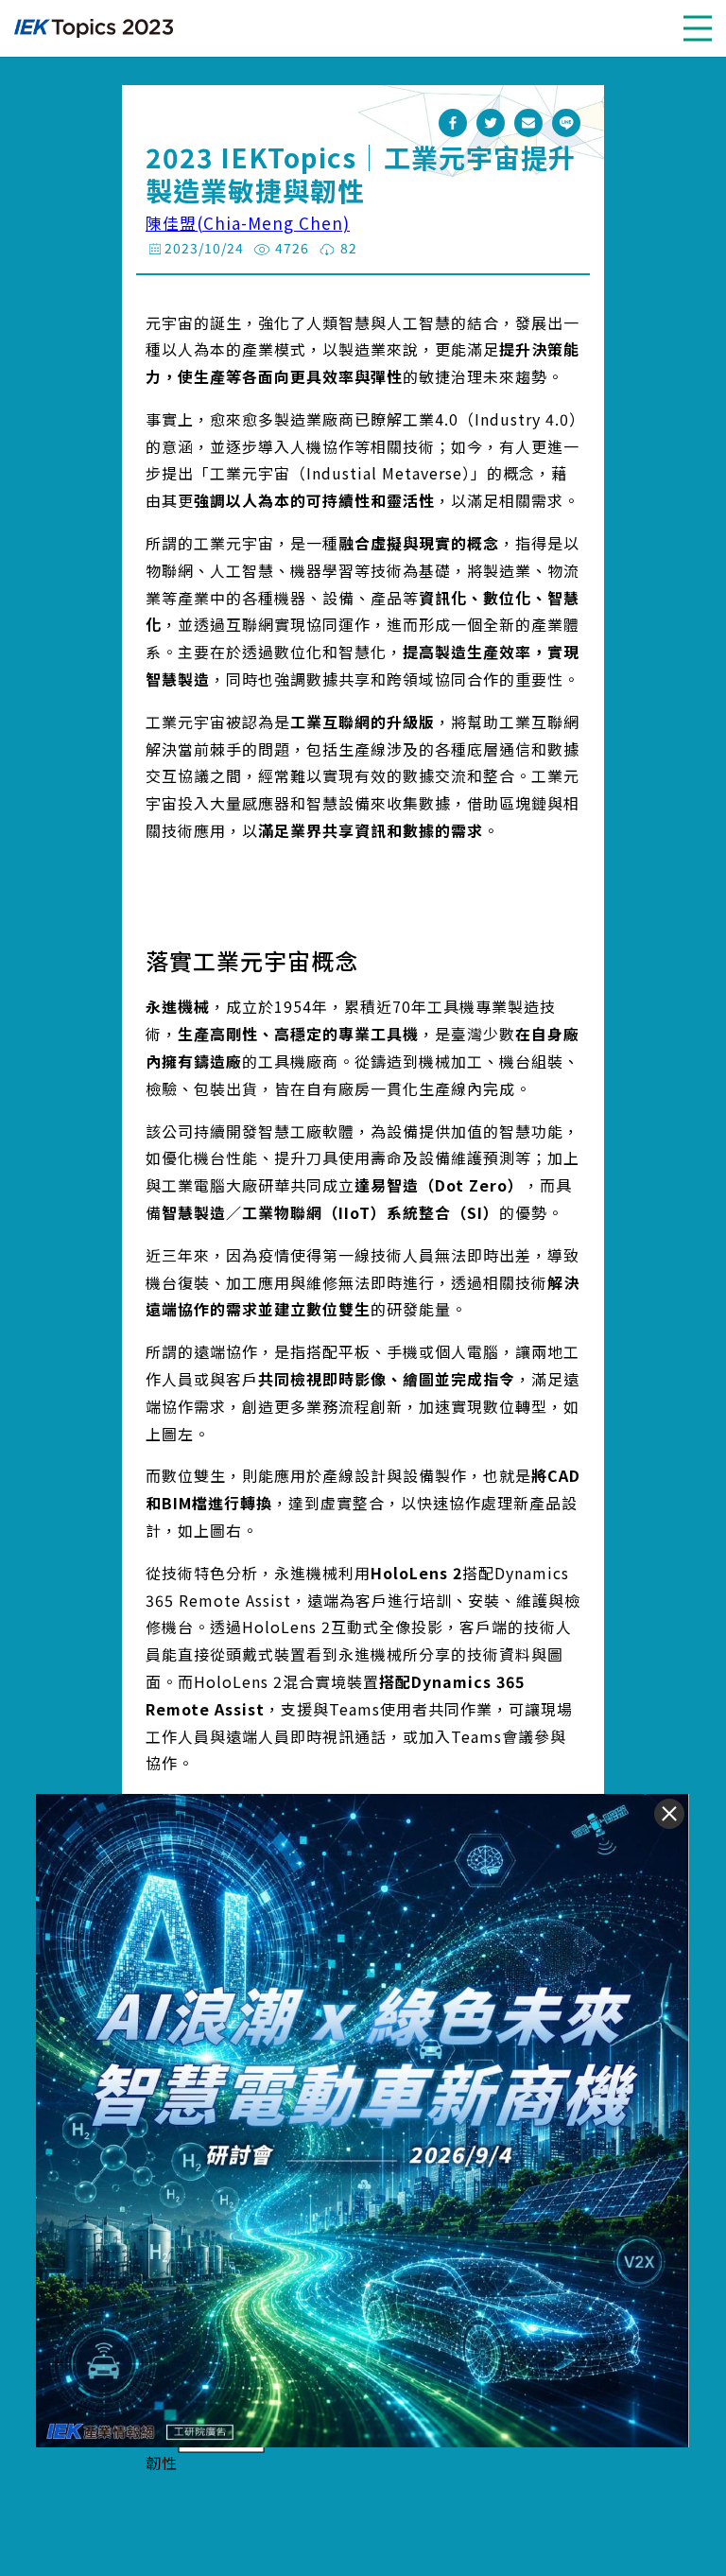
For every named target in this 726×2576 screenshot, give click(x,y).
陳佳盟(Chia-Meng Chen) (248, 223)
